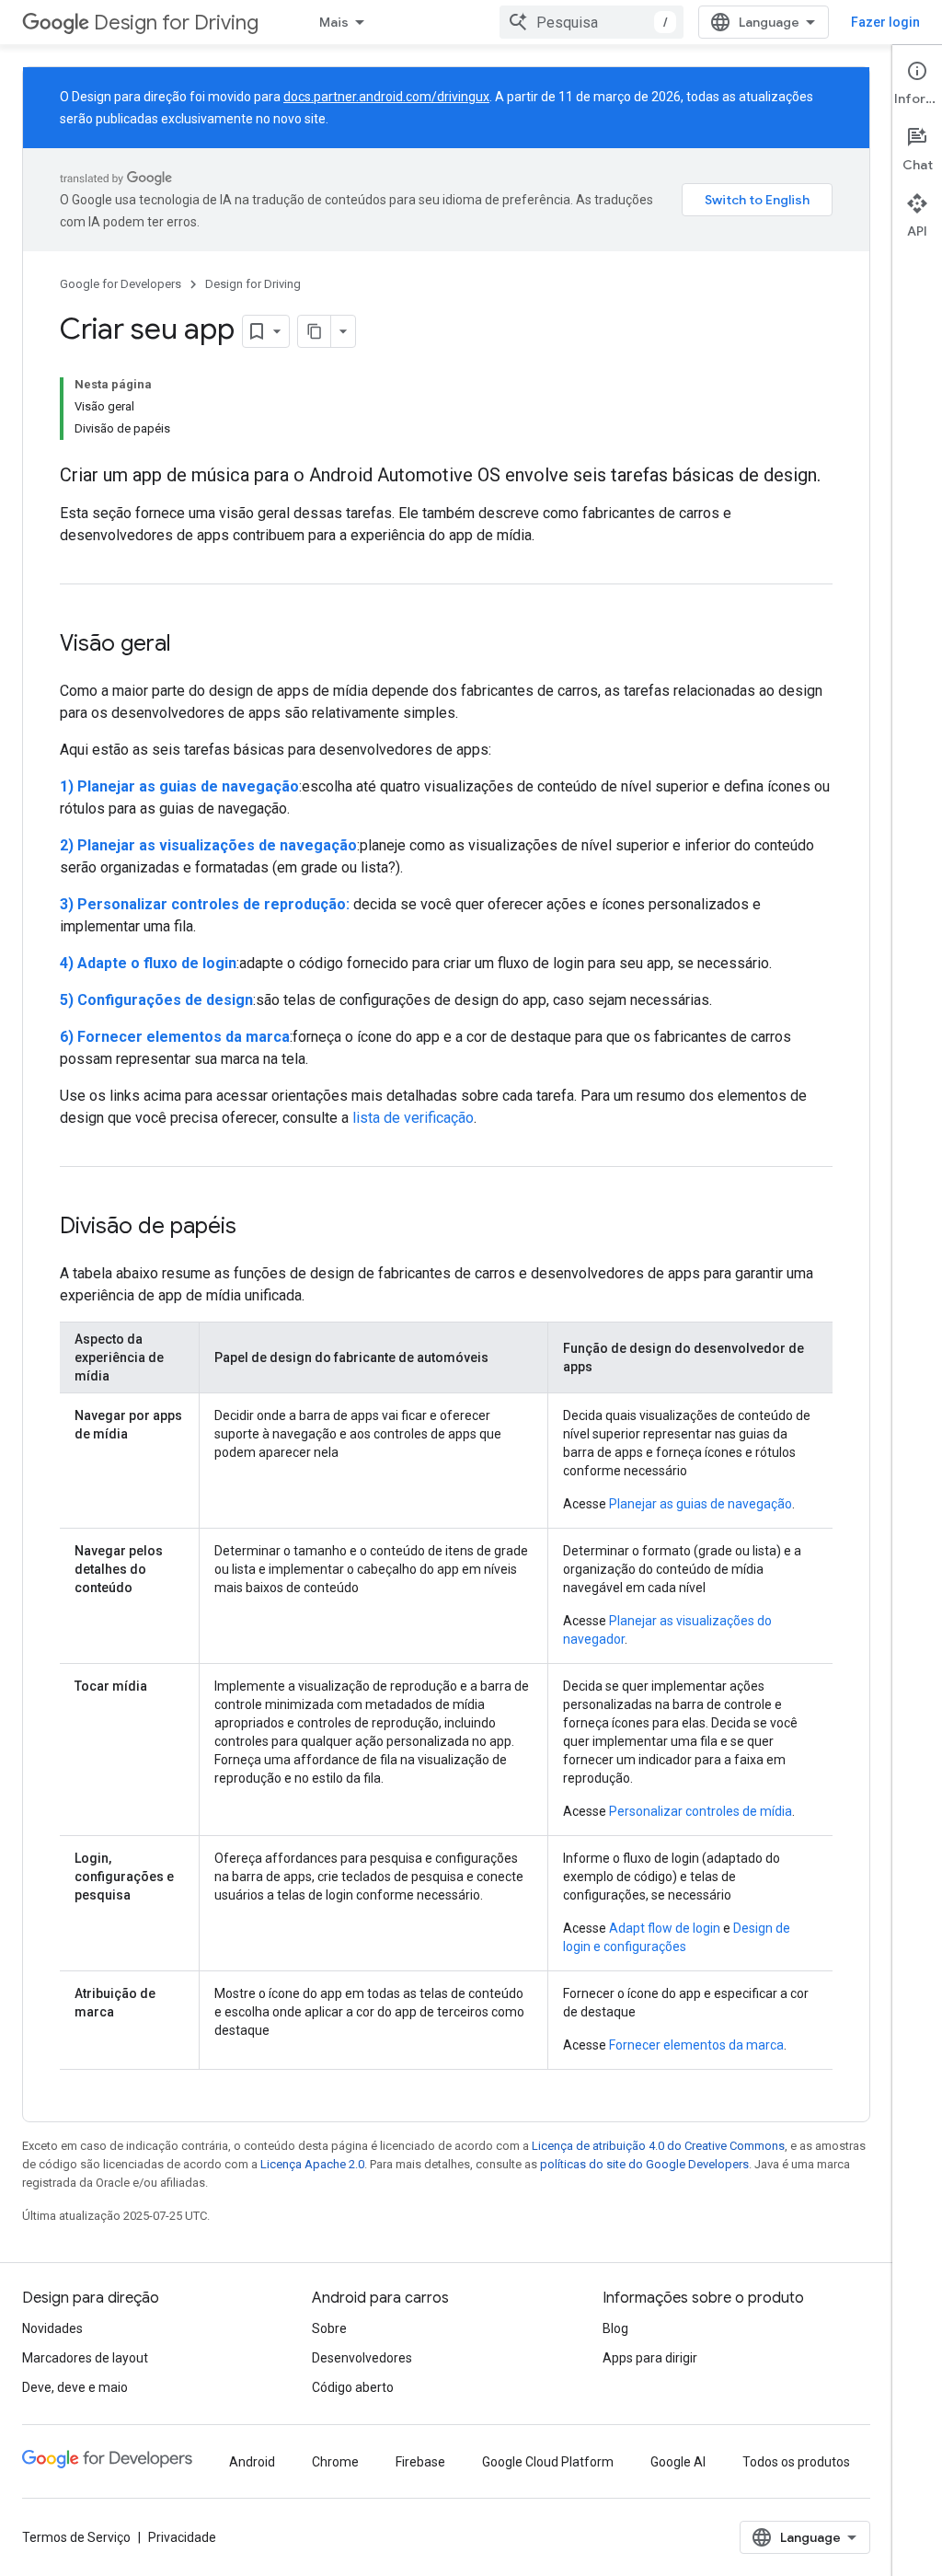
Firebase (420, 2462)
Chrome (335, 2462)
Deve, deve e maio (75, 2387)
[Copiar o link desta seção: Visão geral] (190, 645)
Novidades (52, 2328)
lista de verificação (413, 1118)
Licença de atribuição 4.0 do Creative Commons (658, 2146)
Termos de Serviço (76, 2537)
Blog (615, 2328)
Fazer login (885, 22)
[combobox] (592, 22)
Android (252, 2462)
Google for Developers (121, 284)
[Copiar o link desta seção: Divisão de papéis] (255, 1228)
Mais (334, 22)
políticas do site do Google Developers (644, 2164)
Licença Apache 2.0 (312, 2164)
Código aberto (353, 2387)
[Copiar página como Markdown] (315, 331)
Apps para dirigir (650, 2358)
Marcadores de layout (85, 2358)
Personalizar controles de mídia (701, 1811)
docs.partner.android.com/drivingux (386, 97)
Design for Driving (176, 23)
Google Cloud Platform (548, 2462)
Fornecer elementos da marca (696, 2045)
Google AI (678, 2462)
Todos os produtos (796, 2462)
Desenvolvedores (362, 2358)
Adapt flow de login (665, 1928)
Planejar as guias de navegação (701, 1504)
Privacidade (182, 2537)
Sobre (329, 2328)
